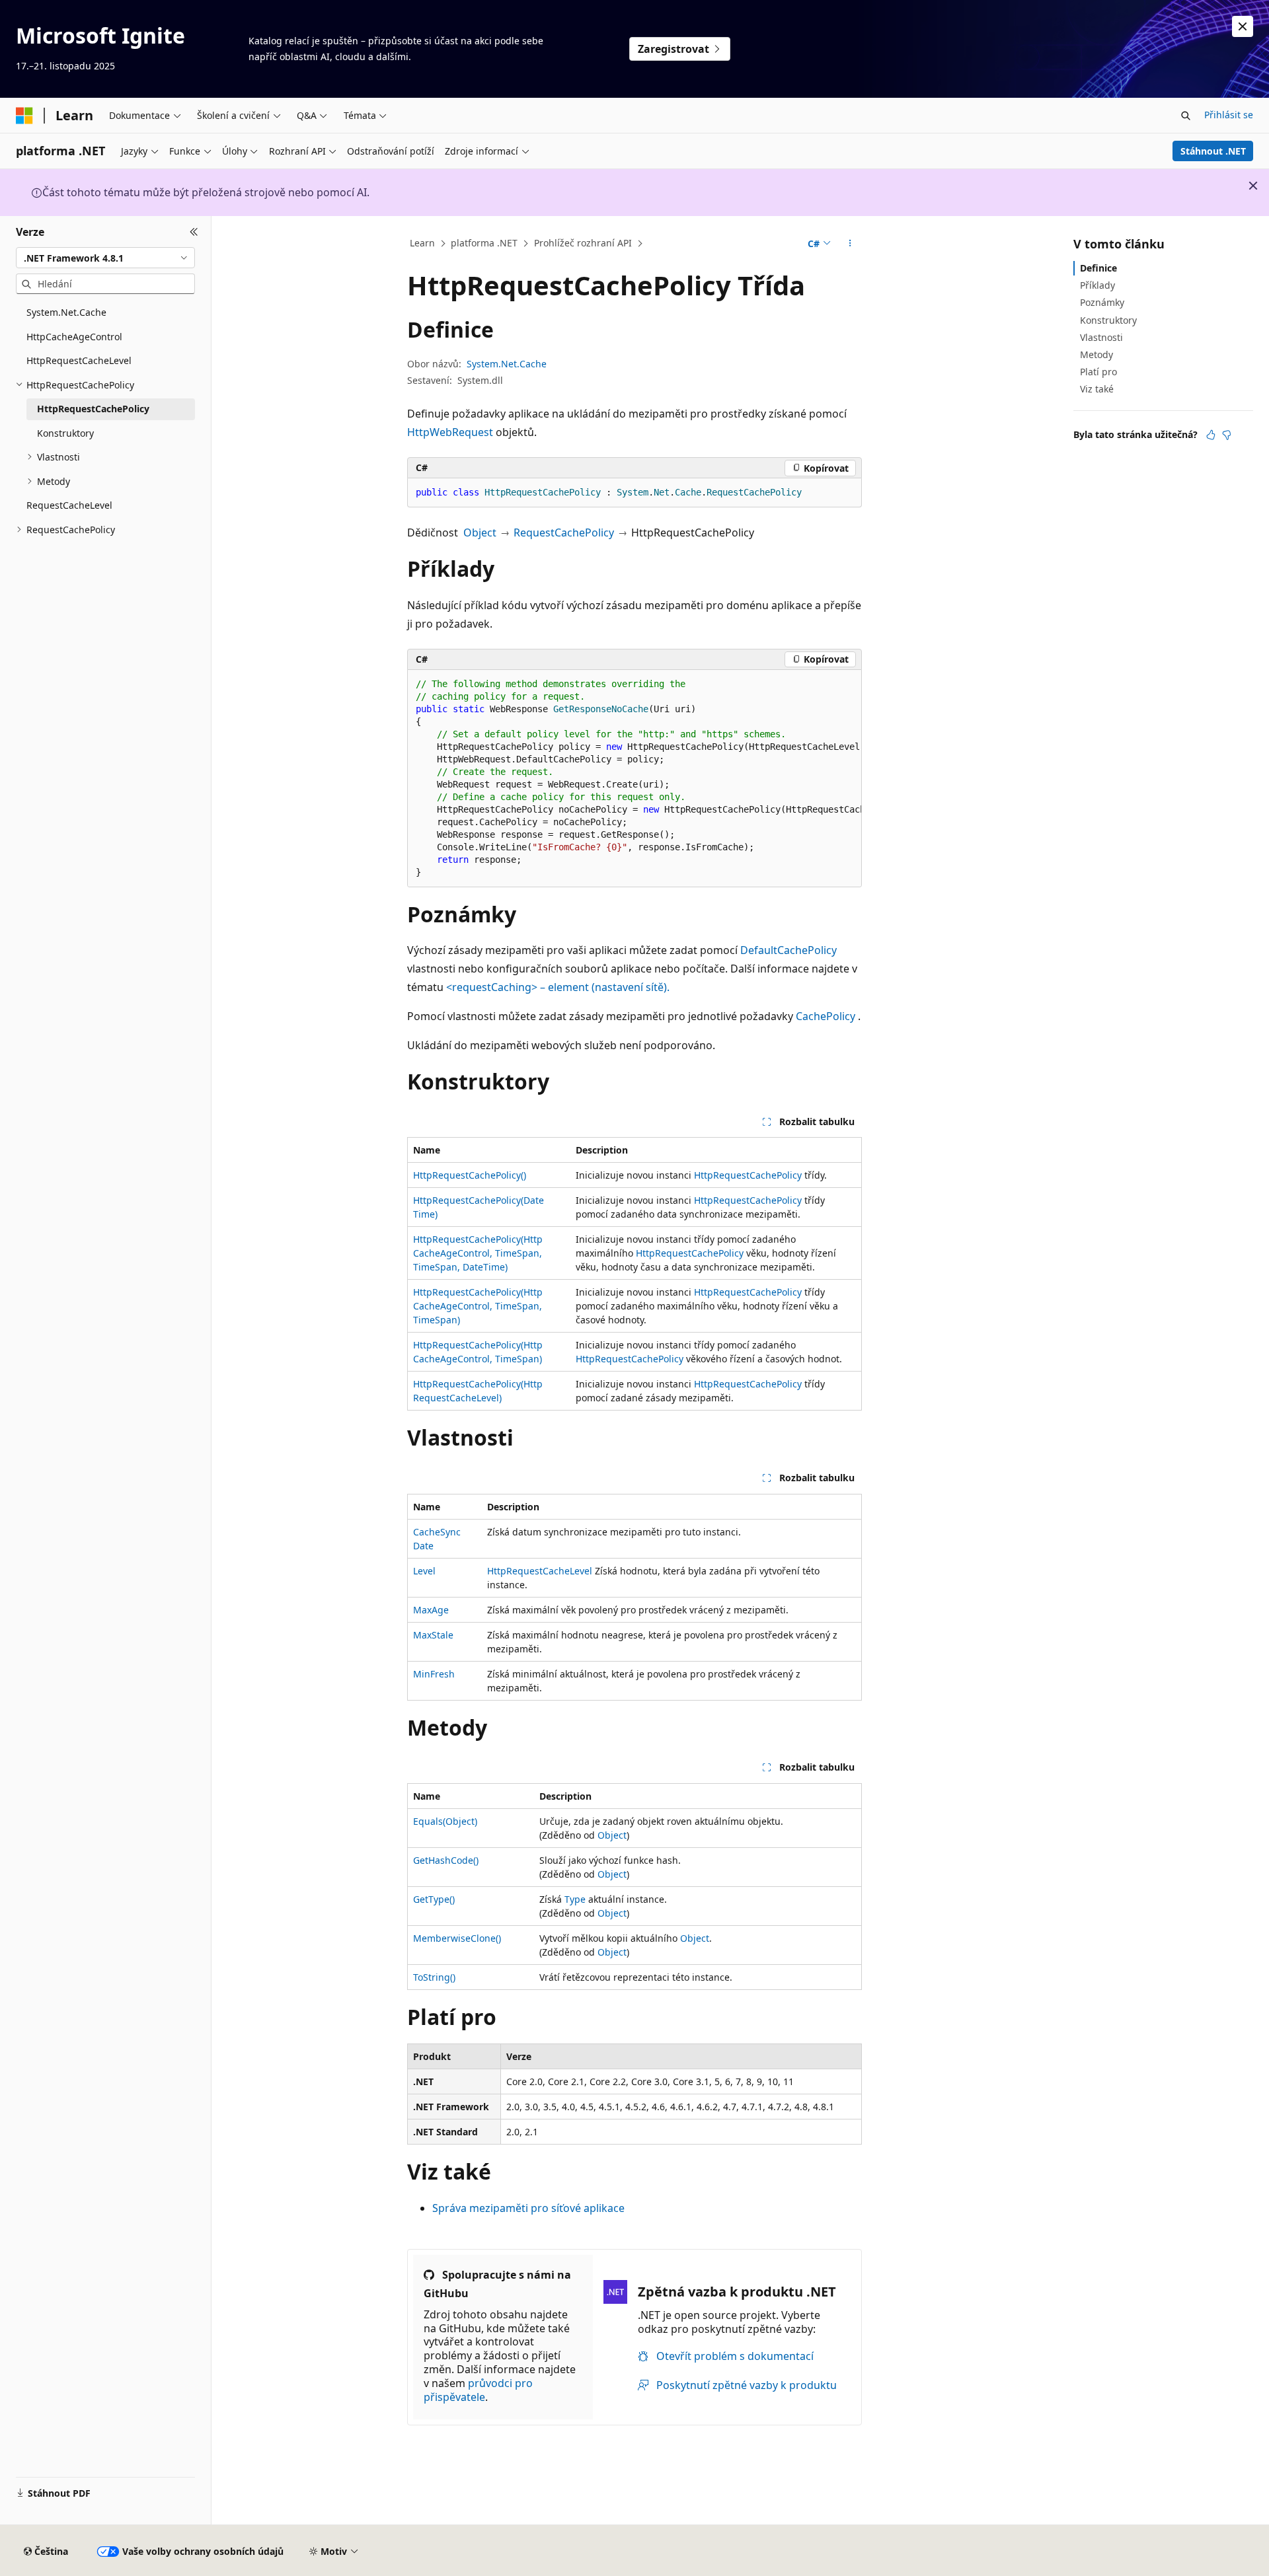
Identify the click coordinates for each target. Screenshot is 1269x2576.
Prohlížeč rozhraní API (583, 243)
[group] (634, 779)
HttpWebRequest (450, 432)
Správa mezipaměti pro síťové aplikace (528, 2208)
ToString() (434, 1977)
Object (480, 533)
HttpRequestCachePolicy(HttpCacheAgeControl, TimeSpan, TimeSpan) (478, 1306)
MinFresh (434, 1674)
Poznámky (1102, 302)
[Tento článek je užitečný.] (1211, 435)
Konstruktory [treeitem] (65, 433)
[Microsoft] (24, 116)
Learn (422, 243)
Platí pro (1098, 372)
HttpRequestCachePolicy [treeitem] (93, 409)
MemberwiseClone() (457, 1938)
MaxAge (431, 1610)
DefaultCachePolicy (788, 950)
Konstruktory (1108, 320)
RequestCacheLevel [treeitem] (69, 505)
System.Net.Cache (507, 364)
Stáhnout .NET (1213, 151)
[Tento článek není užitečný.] (1227, 435)
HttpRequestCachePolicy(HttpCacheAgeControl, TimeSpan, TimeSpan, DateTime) (478, 1253)
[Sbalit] (194, 232)
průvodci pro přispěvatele (478, 2390)
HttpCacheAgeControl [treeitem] (74, 337)
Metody (1096, 354)
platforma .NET (484, 243)
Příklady (1097, 285)
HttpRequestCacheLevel (540, 1571)
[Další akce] (850, 244)
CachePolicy (826, 1016)
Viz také (1097, 389)
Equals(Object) (445, 1821)
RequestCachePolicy (564, 533)
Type (575, 1899)
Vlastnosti (1101, 337)
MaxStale (433, 1635)
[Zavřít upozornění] (1243, 26)
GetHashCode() (446, 1860)
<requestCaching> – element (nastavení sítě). (558, 987)
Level (424, 1571)
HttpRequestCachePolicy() (470, 1175)
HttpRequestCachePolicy (748, 1175)
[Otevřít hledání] (1186, 116)
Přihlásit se (1229, 115)
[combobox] (105, 258)
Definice (1098, 268)
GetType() (434, 1899)
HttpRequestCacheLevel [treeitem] (79, 360)
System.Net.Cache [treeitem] (66, 312)
